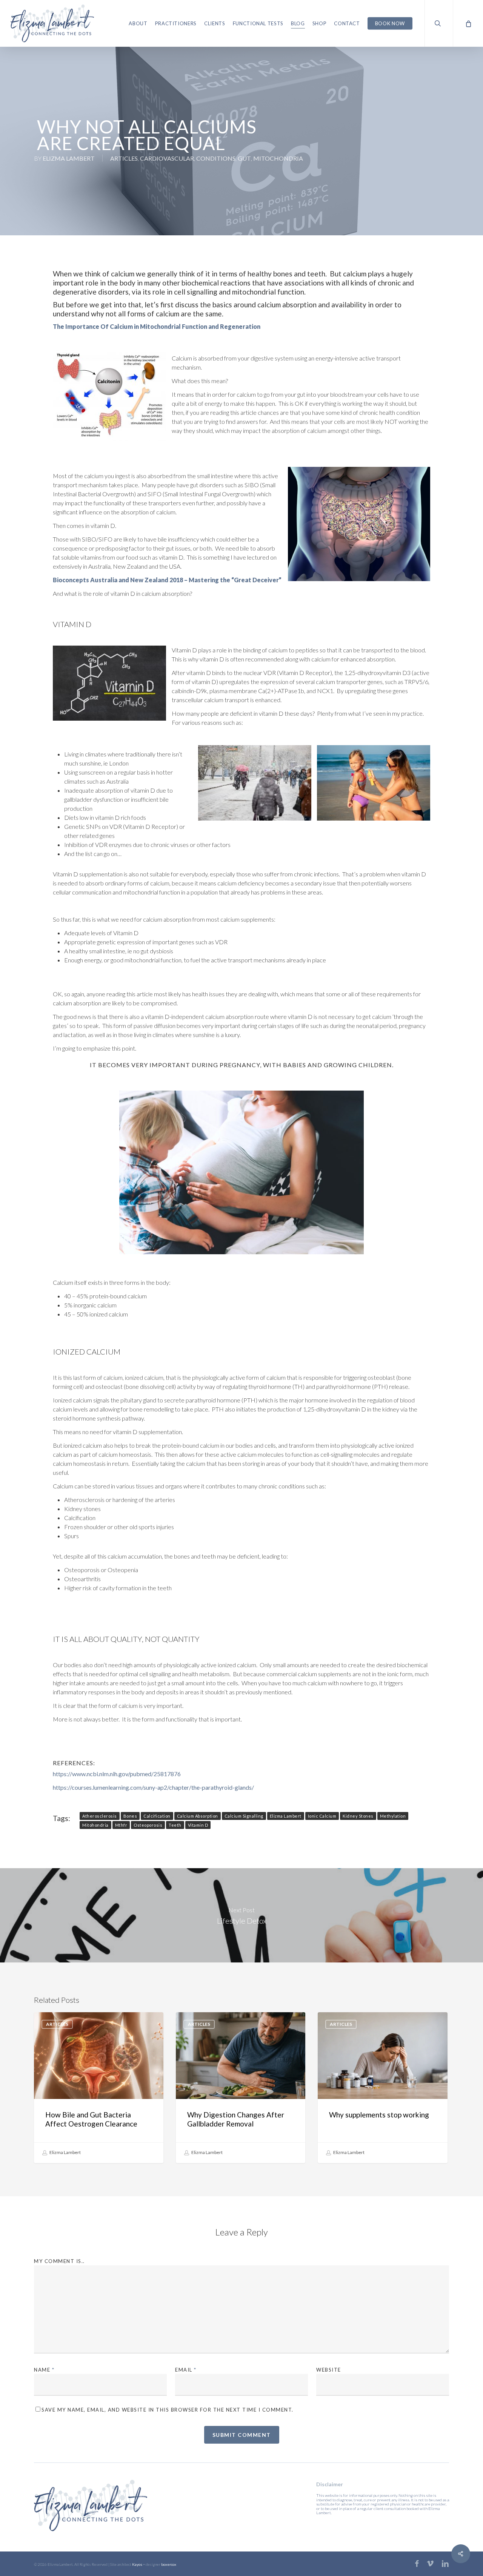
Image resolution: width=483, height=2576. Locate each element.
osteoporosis (148, 1825)
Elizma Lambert (69, 158)
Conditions (216, 158)
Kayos (137, 2564)
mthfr (121, 1825)
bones (130, 1816)
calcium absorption (198, 1816)
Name (44, 2370)
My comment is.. (59, 2261)
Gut (244, 158)
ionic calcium (322, 1816)
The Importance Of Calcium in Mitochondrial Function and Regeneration (157, 326)
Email (186, 2370)
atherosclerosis (100, 1816)
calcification (157, 1816)
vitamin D (198, 1825)
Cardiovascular (167, 158)
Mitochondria (278, 158)
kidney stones (358, 1816)
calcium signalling (244, 1816)
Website (329, 2370)
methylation (393, 1816)
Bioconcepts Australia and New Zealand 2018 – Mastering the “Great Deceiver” (167, 580)
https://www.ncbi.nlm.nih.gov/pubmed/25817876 (117, 1774)
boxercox (169, 2564)
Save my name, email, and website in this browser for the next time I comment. (168, 2410)
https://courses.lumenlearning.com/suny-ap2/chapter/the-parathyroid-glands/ (153, 1787)
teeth (175, 1825)
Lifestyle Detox (241, 1915)
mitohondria (95, 1825)
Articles (124, 158)
